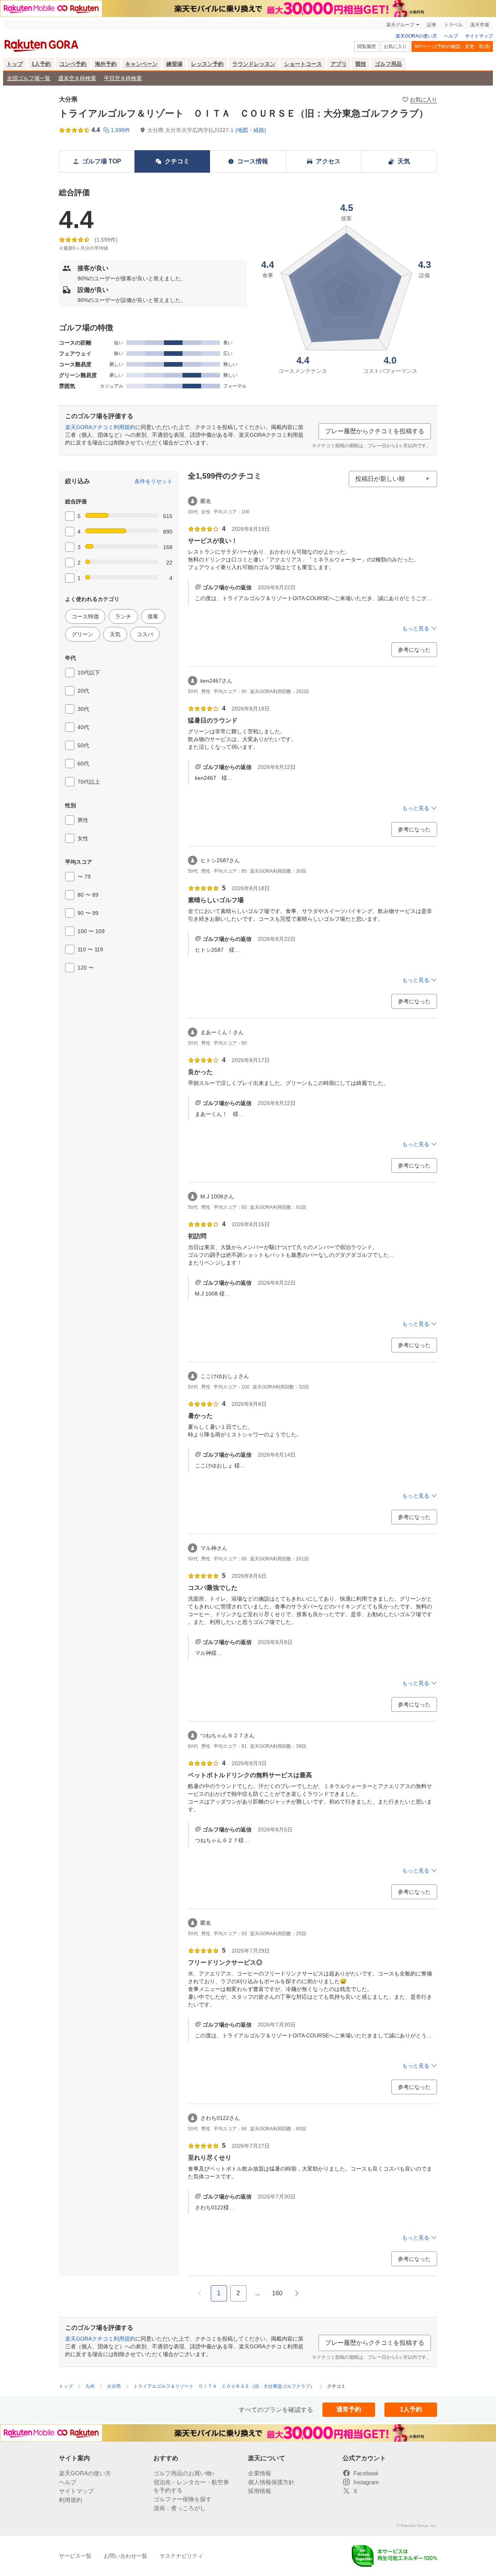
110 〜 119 (90, 949)
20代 (83, 691)
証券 (432, 25)
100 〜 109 (91, 931)
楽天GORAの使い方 (416, 36)
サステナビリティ (181, 2556)
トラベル (453, 25)
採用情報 (260, 2491)
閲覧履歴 (367, 46)
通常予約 (349, 2409)
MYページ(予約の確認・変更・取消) (452, 46)
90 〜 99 (88, 913)
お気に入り (395, 46)
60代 (83, 764)
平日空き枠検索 (123, 78)
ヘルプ (451, 36)
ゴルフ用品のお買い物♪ (184, 2473)
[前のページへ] (200, 2293)
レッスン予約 (207, 64)
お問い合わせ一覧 (126, 2556)
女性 (83, 838)
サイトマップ (479, 36)
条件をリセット (153, 481)
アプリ (339, 64)
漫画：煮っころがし (180, 2508)
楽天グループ (400, 25)
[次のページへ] (297, 2293)
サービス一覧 (75, 2556)
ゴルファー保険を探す (183, 2499)
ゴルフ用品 (388, 64)
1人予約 (41, 64)
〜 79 (84, 877)
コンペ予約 (73, 64)
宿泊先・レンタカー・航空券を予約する (191, 2486)
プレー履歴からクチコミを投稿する (375, 431)
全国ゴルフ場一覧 (29, 78)
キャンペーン (141, 64)
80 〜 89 (88, 895)
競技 (361, 64)
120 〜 (86, 968)
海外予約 (106, 64)
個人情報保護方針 (271, 2482)
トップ (15, 64)
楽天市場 (480, 25)
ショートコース (303, 64)
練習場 (174, 64)
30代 (83, 709)
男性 (83, 820)
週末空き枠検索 (77, 78)
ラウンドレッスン (254, 64)
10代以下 (89, 673)
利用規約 (71, 2500)
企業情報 (260, 2473)
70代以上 (89, 782)
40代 (83, 727)
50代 (83, 745)
